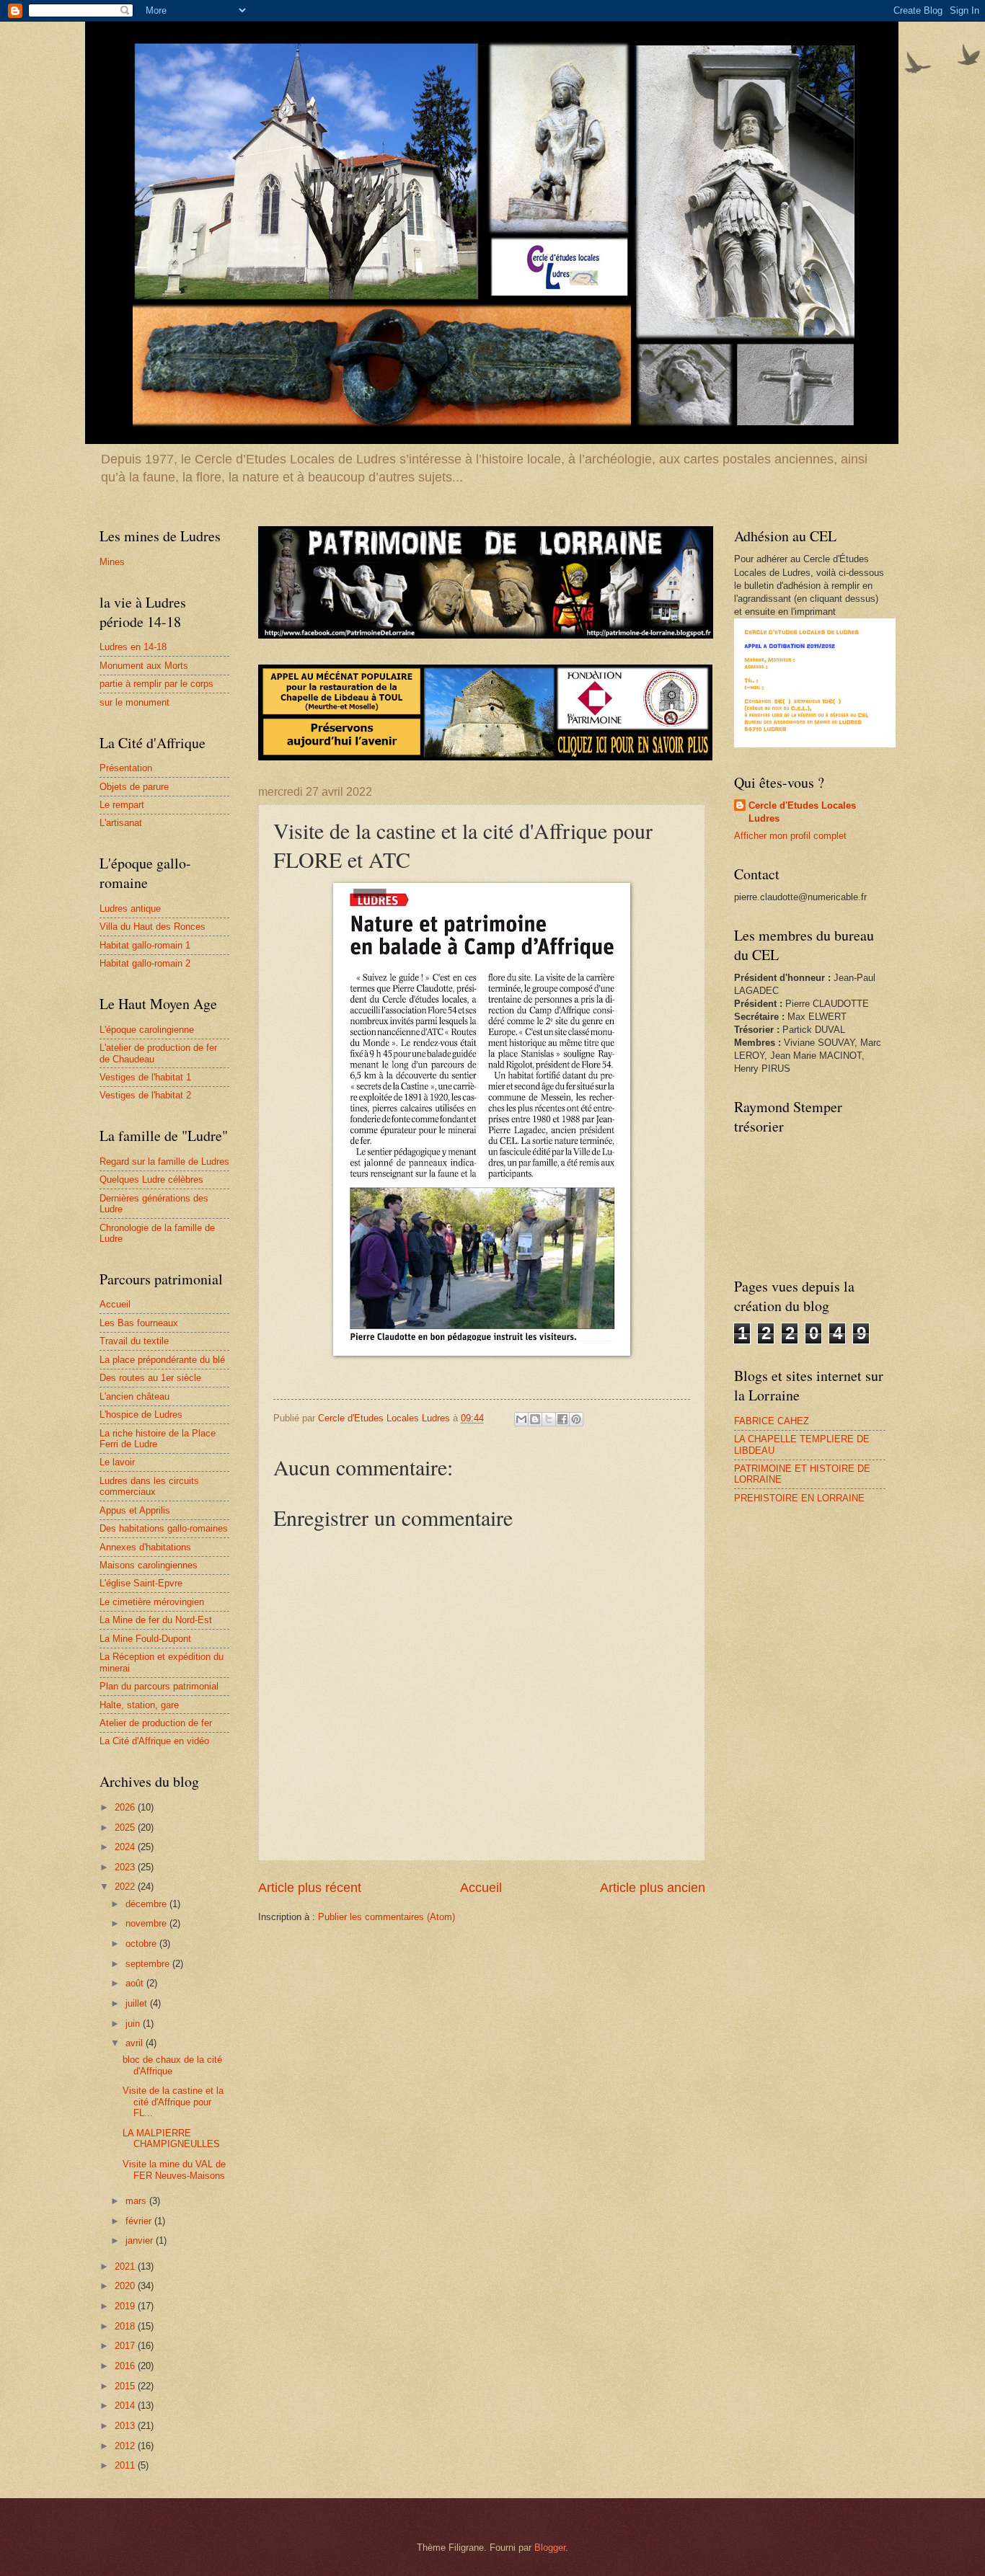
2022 (126, 1887)
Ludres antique (130, 909)
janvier (141, 2240)
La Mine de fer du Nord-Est (156, 1620)
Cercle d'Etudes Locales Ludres (802, 812)
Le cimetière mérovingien (152, 1602)
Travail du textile (134, 1341)
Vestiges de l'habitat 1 (145, 1077)
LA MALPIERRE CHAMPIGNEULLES (171, 2138)
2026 (126, 1807)
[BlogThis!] (535, 1419)
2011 (126, 2465)
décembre (147, 1904)
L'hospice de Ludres (141, 1414)
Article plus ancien (653, 1888)
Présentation (126, 768)
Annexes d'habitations (145, 1547)
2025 (126, 1827)
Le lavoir (117, 1462)
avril (136, 2043)
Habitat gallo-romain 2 (145, 963)
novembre (147, 1923)
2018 (126, 2326)
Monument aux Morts (144, 666)
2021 (126, 2266)
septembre (149, 1964)
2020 (126, 2286)
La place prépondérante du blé (162, 1360)
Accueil (481, 1888)
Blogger (550, 2548)
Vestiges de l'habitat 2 (145, 1095)
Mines (112, 562)
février (140, 2221)
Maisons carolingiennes (149, 1565)
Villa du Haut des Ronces (153, 927)
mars (137, 2201)
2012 (126, 2446)
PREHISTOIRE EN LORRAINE (799, 1498)
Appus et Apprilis (135, 1510)
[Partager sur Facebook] (562, 1419)
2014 (126, 2406)
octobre (142, 1944)
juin (134, 2024)
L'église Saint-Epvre (141, 1583)
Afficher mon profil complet (790, 836)
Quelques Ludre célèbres (151, 1180)
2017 (126, 2346)
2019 (126, 2306)
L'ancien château (134, 1396)
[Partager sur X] (549, 1419)
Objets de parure (134, 787)
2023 (126, 1867)
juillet (138, 2003)
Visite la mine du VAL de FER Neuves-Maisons (174, 2169)
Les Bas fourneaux (139, 1323)
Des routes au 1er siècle (150, 1378)
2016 (126, 2366)
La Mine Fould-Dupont (145, 1639)
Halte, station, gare (139, 1705)
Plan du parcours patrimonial (159, 1686)
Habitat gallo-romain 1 (145, 945)
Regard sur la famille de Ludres (164, 1162)
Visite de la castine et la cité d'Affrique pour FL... (173, 2102)
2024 (126, 1847)
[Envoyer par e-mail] (521, 1419)
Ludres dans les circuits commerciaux (149, 1486)
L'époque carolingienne (147, 1030)
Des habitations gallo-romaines (164, 1528)
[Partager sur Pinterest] (576, 1419)
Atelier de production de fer (156, 1723)
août (136, 1983)
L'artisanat (121, 823)
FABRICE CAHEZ (772, 1421)
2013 (126, 2426)
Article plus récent (310, 1888)
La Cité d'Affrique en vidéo (154, 1741)
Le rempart (122, 805)
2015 (126, 2386)
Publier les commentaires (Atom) (387, 1917)
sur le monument (134, 702)
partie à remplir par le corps (156, 684)
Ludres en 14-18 (133, 647)
